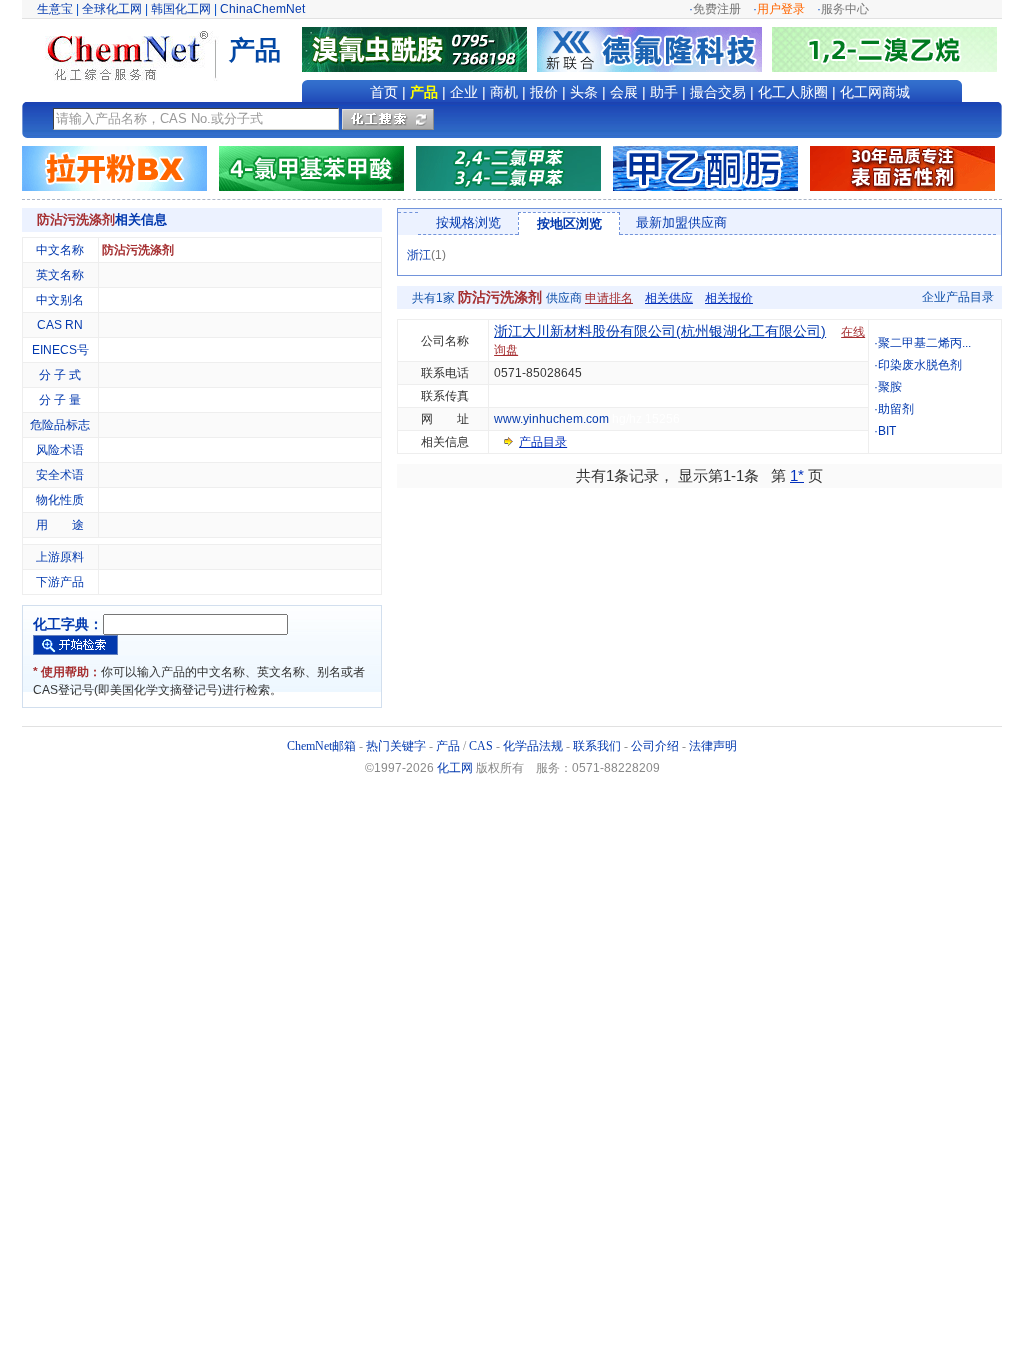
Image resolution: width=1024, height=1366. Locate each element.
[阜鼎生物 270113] (884, 49)
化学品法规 (533, 746)
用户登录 (781, 9)
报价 (544, 92)
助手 (664, 92)
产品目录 (543, 442)
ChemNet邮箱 (321, 746)
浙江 (419, 255)
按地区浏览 (569, 223)
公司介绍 (655, 746)
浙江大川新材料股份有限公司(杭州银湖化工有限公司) (660, 331)
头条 (584, 92)
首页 (384, 92)
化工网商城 (875, 92)
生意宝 (55, 9)
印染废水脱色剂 (920, 365)
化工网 (455, 768)
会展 (624, 92)
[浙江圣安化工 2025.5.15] (705, 168)
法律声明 (713, 746)
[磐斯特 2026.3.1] (311, 168)
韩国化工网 (181, 9)
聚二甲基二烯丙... (924, 343)
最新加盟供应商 (681, 222)
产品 (424, 92)
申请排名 (609, 298)
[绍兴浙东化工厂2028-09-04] (114, 168)
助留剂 (896, 409)
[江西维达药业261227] (419, 49)
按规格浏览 (468, 222)
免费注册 (717, 9)
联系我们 (597, 746)
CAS (481, 746)
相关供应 (669, 298)
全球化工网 (112, 9)
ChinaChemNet (262, 9)
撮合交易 (718, 92)
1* (797, 475)
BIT (887, 431)
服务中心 (845, 9)
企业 (464, 92)
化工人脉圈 (793, 92)
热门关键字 (396, 746)
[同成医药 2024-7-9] (508, 168)
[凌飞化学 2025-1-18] (902, 168)
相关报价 (729, 298)
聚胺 (890, 387)
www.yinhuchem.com (551, 419)
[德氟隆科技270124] (654, 49)
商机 (504, 92)
